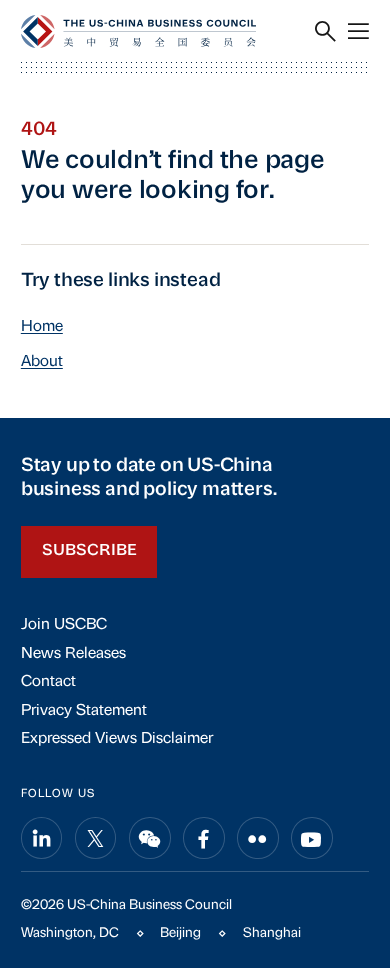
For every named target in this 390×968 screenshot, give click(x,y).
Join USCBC (64, 625)
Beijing (180, 933)
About (42, 362)
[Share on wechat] (150, 838)
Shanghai (272, 933)
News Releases (73, 654)
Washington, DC (70, 933)
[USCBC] (138, 31)
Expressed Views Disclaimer (117, 739)
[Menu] (358, 31)
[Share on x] (96, 838)
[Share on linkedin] (42, 838)
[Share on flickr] (258, 838)
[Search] (325, 31)
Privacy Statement (84, 711)
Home (42, 327)
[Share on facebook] (204, 838)
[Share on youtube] (312, 838)
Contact (48, 682)
